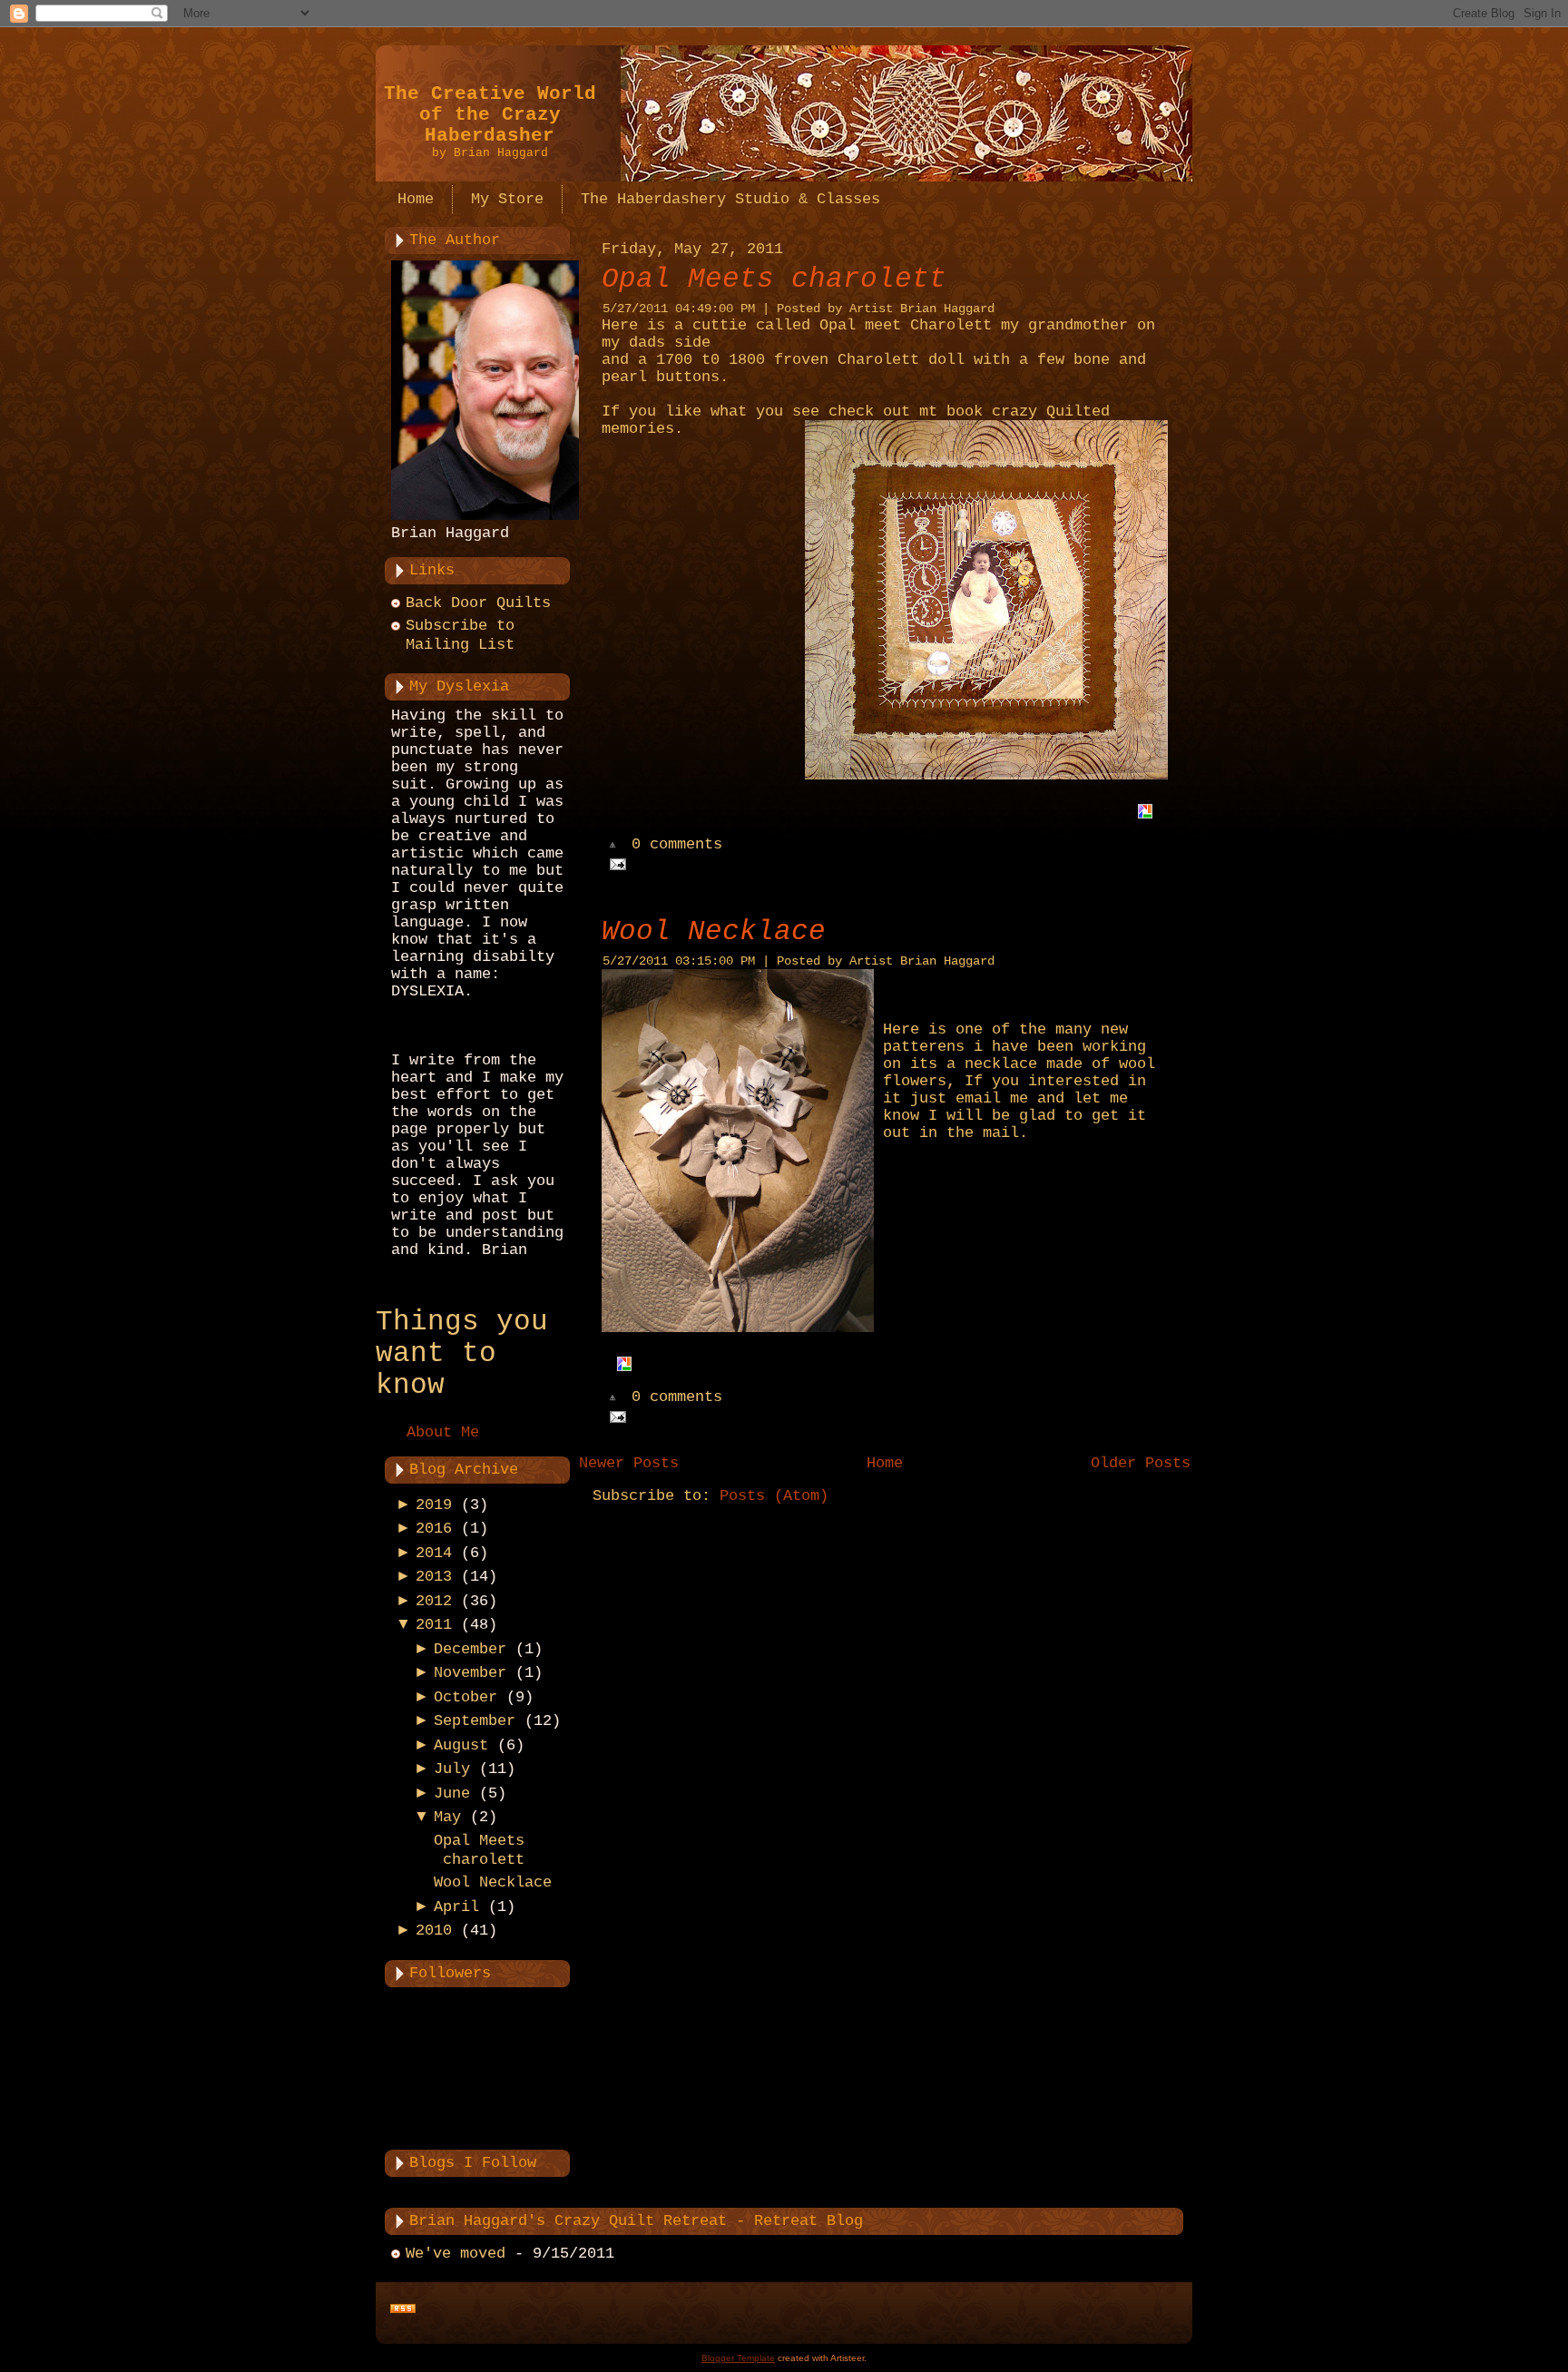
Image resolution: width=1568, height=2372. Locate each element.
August (461, 1745)
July (452, 1769)
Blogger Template (738, 2358)
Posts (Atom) (774, 1496)
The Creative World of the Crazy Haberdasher (490, 115)
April (456, 1907)
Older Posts (1141, 1463)
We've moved (456, 2254)
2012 (434, 1601)
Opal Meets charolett (774, 279)
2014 (434, 1553)
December (470, 1649)
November (470, 1673)
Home (885, 1463)
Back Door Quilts (478, 603)
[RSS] (403, 2309)
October (465, 1697)
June (452, 1794)
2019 (434, 1505)
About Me (443, 1432)
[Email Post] (614, 864)
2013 (434, 1577)
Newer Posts (629, 1463)
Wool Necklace (493, 1882)
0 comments (677, 845)
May (447, 1817)
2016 (434, 1529)
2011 (434, 1625)
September (475, 1721)
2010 (434, 1931)
